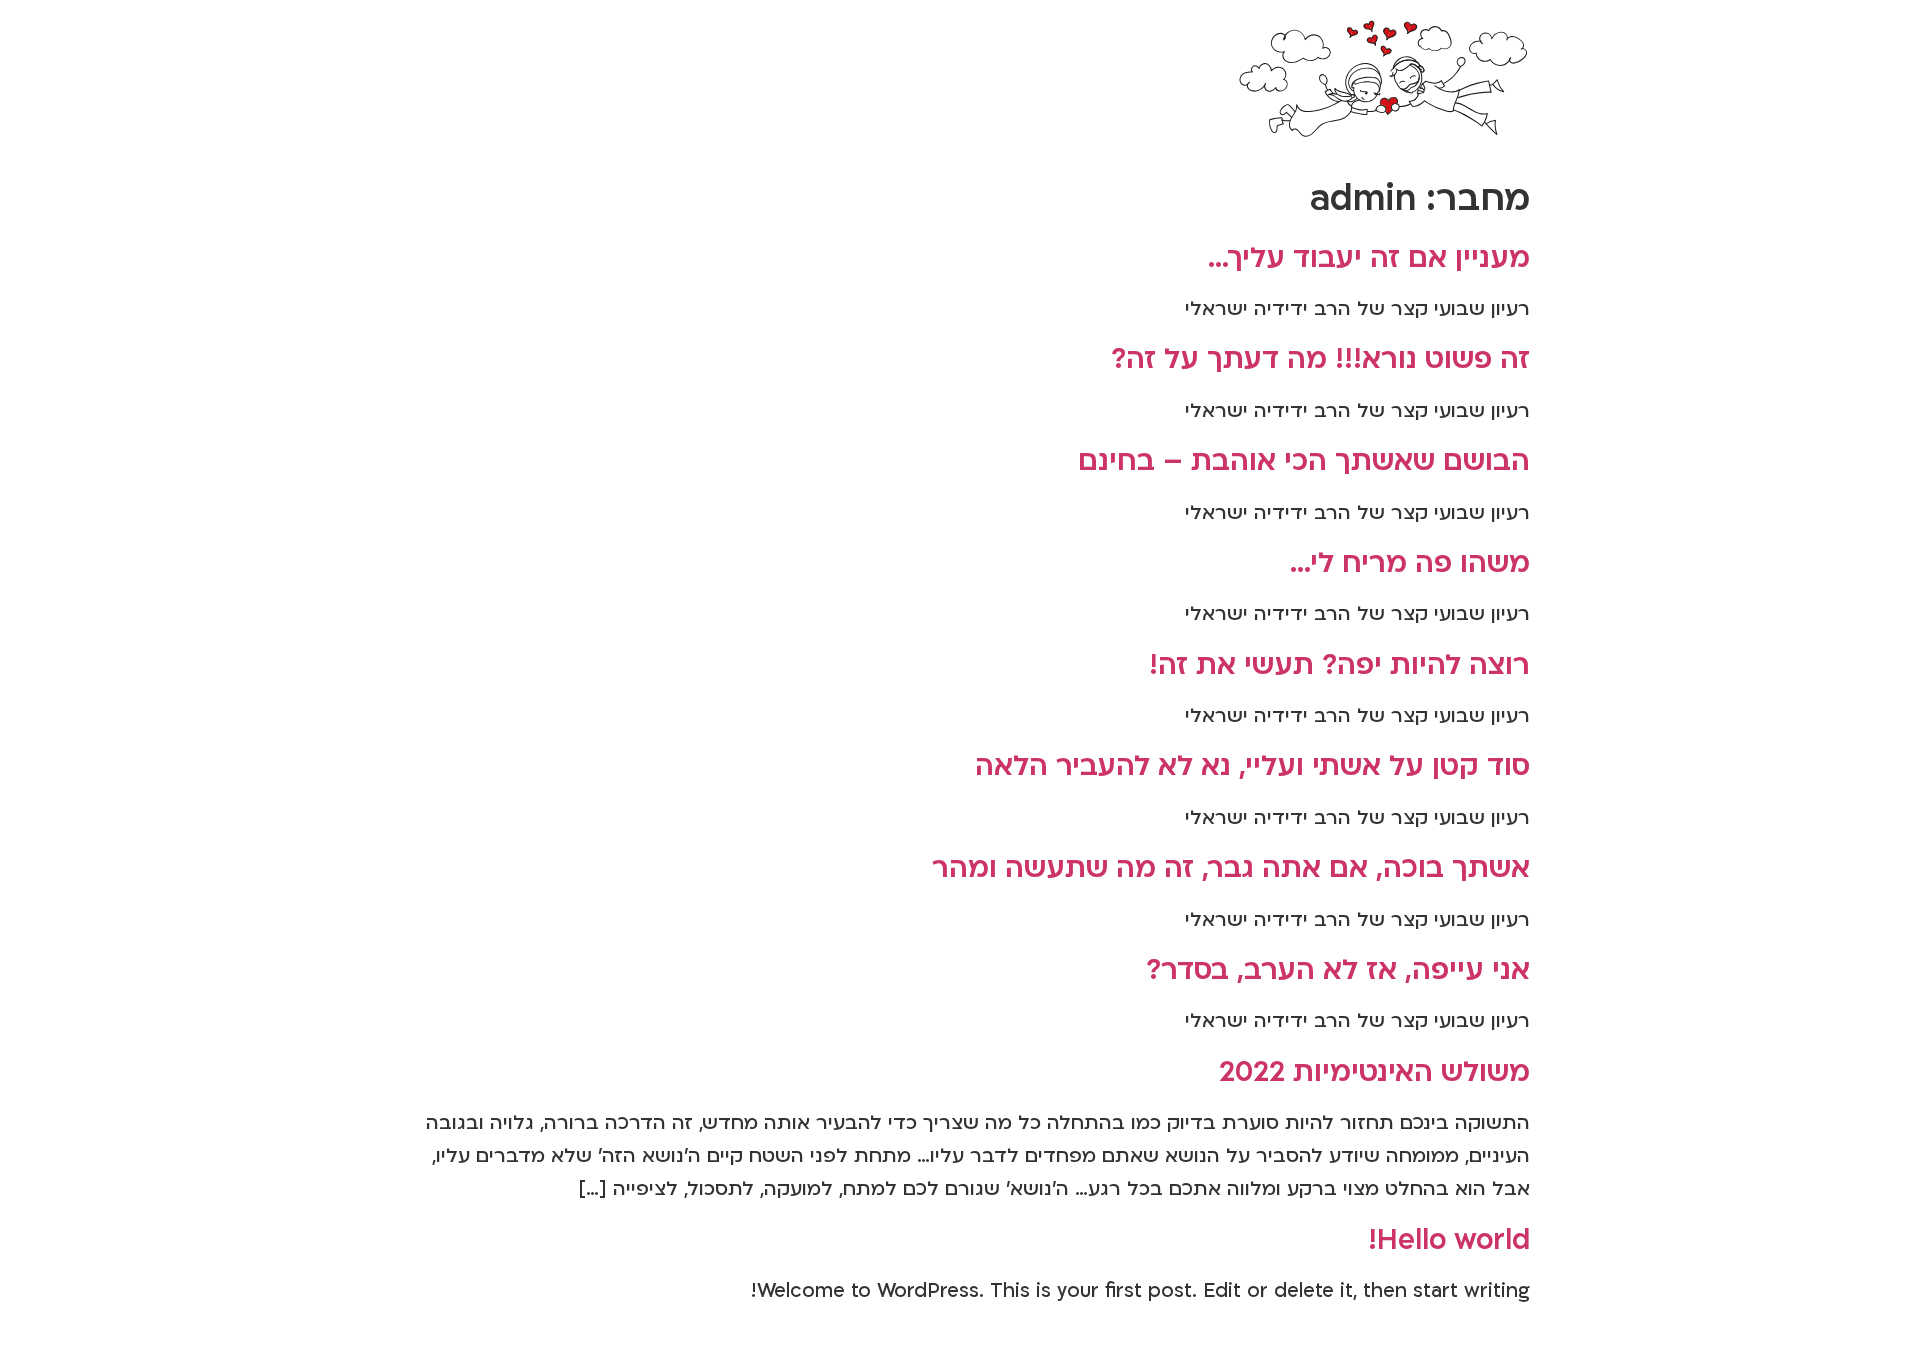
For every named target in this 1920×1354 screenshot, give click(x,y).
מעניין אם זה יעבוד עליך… (1369, 258)
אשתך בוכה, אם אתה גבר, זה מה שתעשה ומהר (1231, 868)
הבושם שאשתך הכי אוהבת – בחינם (1304, 461)
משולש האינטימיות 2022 (1374, 1072)
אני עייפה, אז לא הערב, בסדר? (1338, 970)
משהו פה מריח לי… (1410, 563)
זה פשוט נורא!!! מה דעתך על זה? (1320, 359)
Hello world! (1449, 1240)
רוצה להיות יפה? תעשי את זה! (1339, 665)
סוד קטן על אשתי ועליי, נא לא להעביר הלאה (1252, 766)
